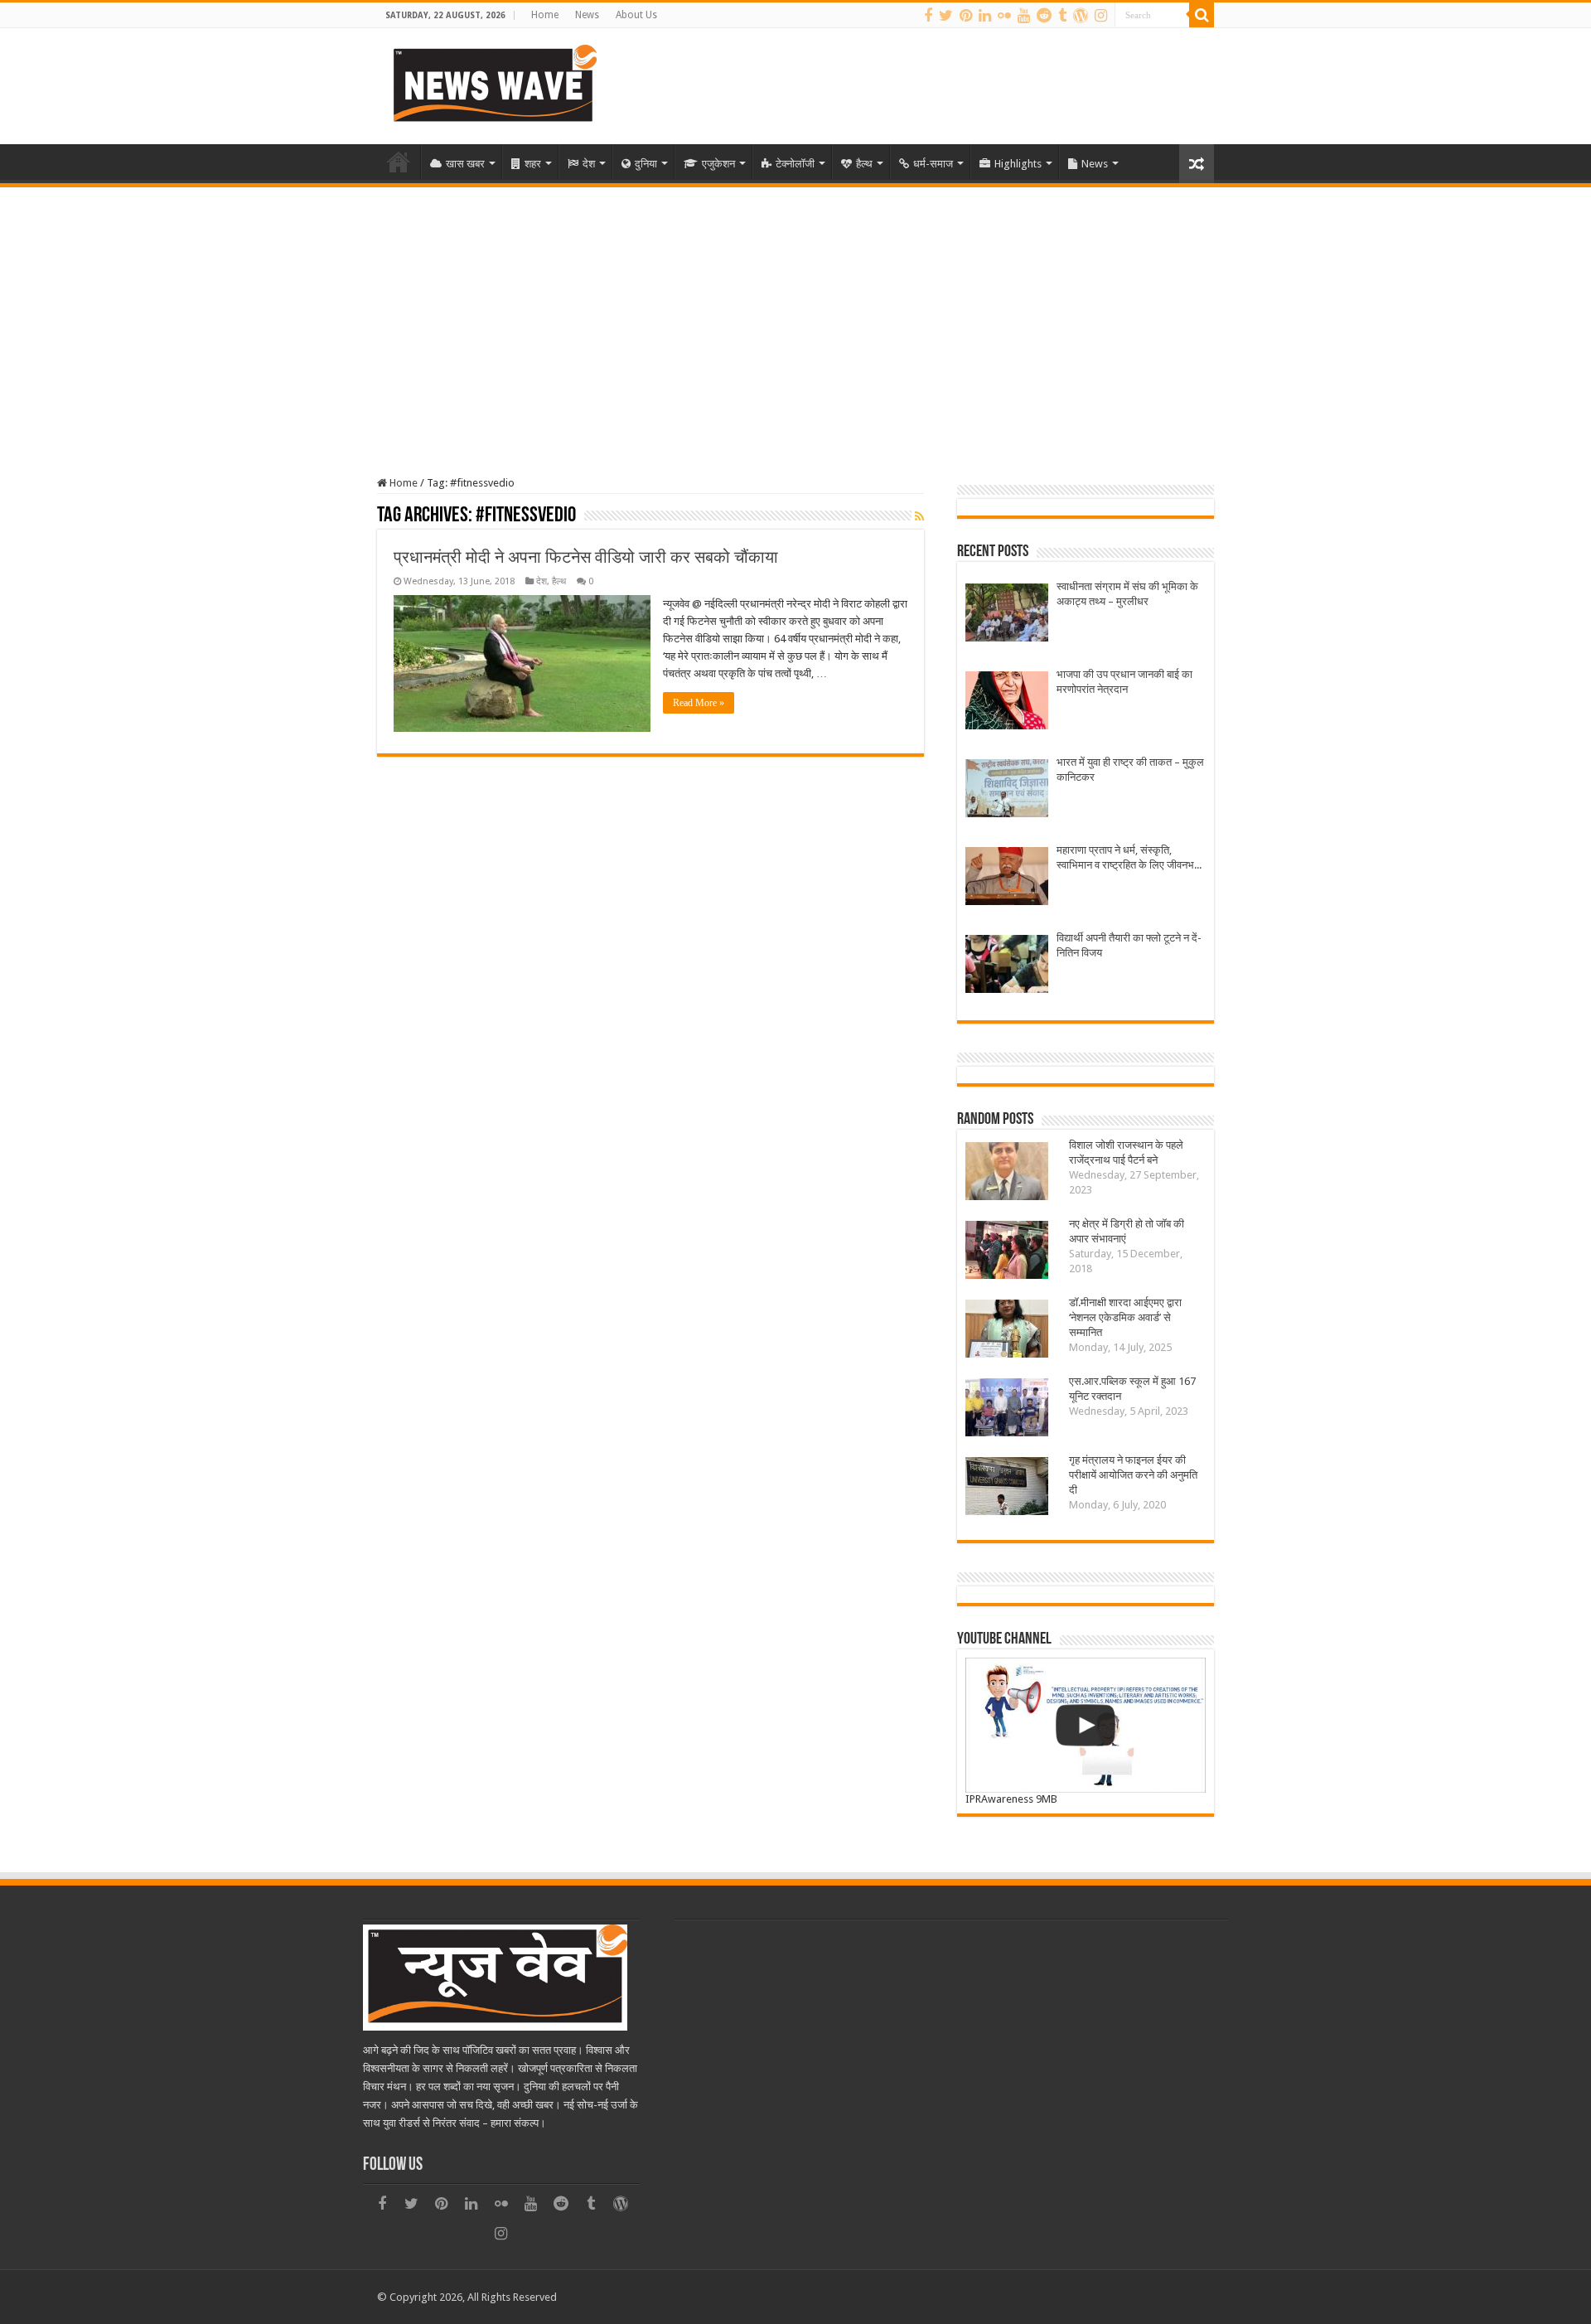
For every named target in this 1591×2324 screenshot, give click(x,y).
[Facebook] (928, 16)
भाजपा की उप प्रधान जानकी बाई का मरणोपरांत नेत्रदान (1124, 682)
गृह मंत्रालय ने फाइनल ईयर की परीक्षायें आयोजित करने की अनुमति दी (1133, 1475)
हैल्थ (864, 164)
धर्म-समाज (933, 164)
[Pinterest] (966, 16)
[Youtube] (1024, 16)
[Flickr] (1004, 16)
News (587, 15)
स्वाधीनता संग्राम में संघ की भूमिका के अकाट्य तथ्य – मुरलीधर (1127, 594)
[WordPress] (1081, 16)
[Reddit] (1044, 16)
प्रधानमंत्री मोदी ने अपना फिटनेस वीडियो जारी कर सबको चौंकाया (586, 557)
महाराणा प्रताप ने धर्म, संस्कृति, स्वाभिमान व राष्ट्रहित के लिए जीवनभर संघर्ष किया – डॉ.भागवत (1128, 858)
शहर (533, 164)
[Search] (1202, 15)
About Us (636, 15)
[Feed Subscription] (919, 516)
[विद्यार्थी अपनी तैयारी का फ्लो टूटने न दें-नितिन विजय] (1007, 966)
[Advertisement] (795, 312)
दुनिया (646, 164)
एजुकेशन (718, 164)
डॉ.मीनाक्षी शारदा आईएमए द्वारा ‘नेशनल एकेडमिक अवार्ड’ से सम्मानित (1125, 1317)
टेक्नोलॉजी (795, 164)
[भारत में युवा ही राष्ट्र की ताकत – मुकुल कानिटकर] (1007, 790)
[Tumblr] (1062, 16)
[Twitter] (946, 16)
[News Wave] (493, 83)
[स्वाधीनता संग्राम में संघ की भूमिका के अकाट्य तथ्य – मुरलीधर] (1007, 615)
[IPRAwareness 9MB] (1086, 1725)
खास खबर (465, 164)
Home (545, 15)
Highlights (1018, 164)
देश (589, 164)
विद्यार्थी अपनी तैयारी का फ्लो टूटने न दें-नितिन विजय (1129, 945)
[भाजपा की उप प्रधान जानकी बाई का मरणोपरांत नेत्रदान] (1007, 702)
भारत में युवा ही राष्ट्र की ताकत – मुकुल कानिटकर (1130, 770)
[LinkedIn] (985, 16)
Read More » (699, 703)
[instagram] (1101, 16)
